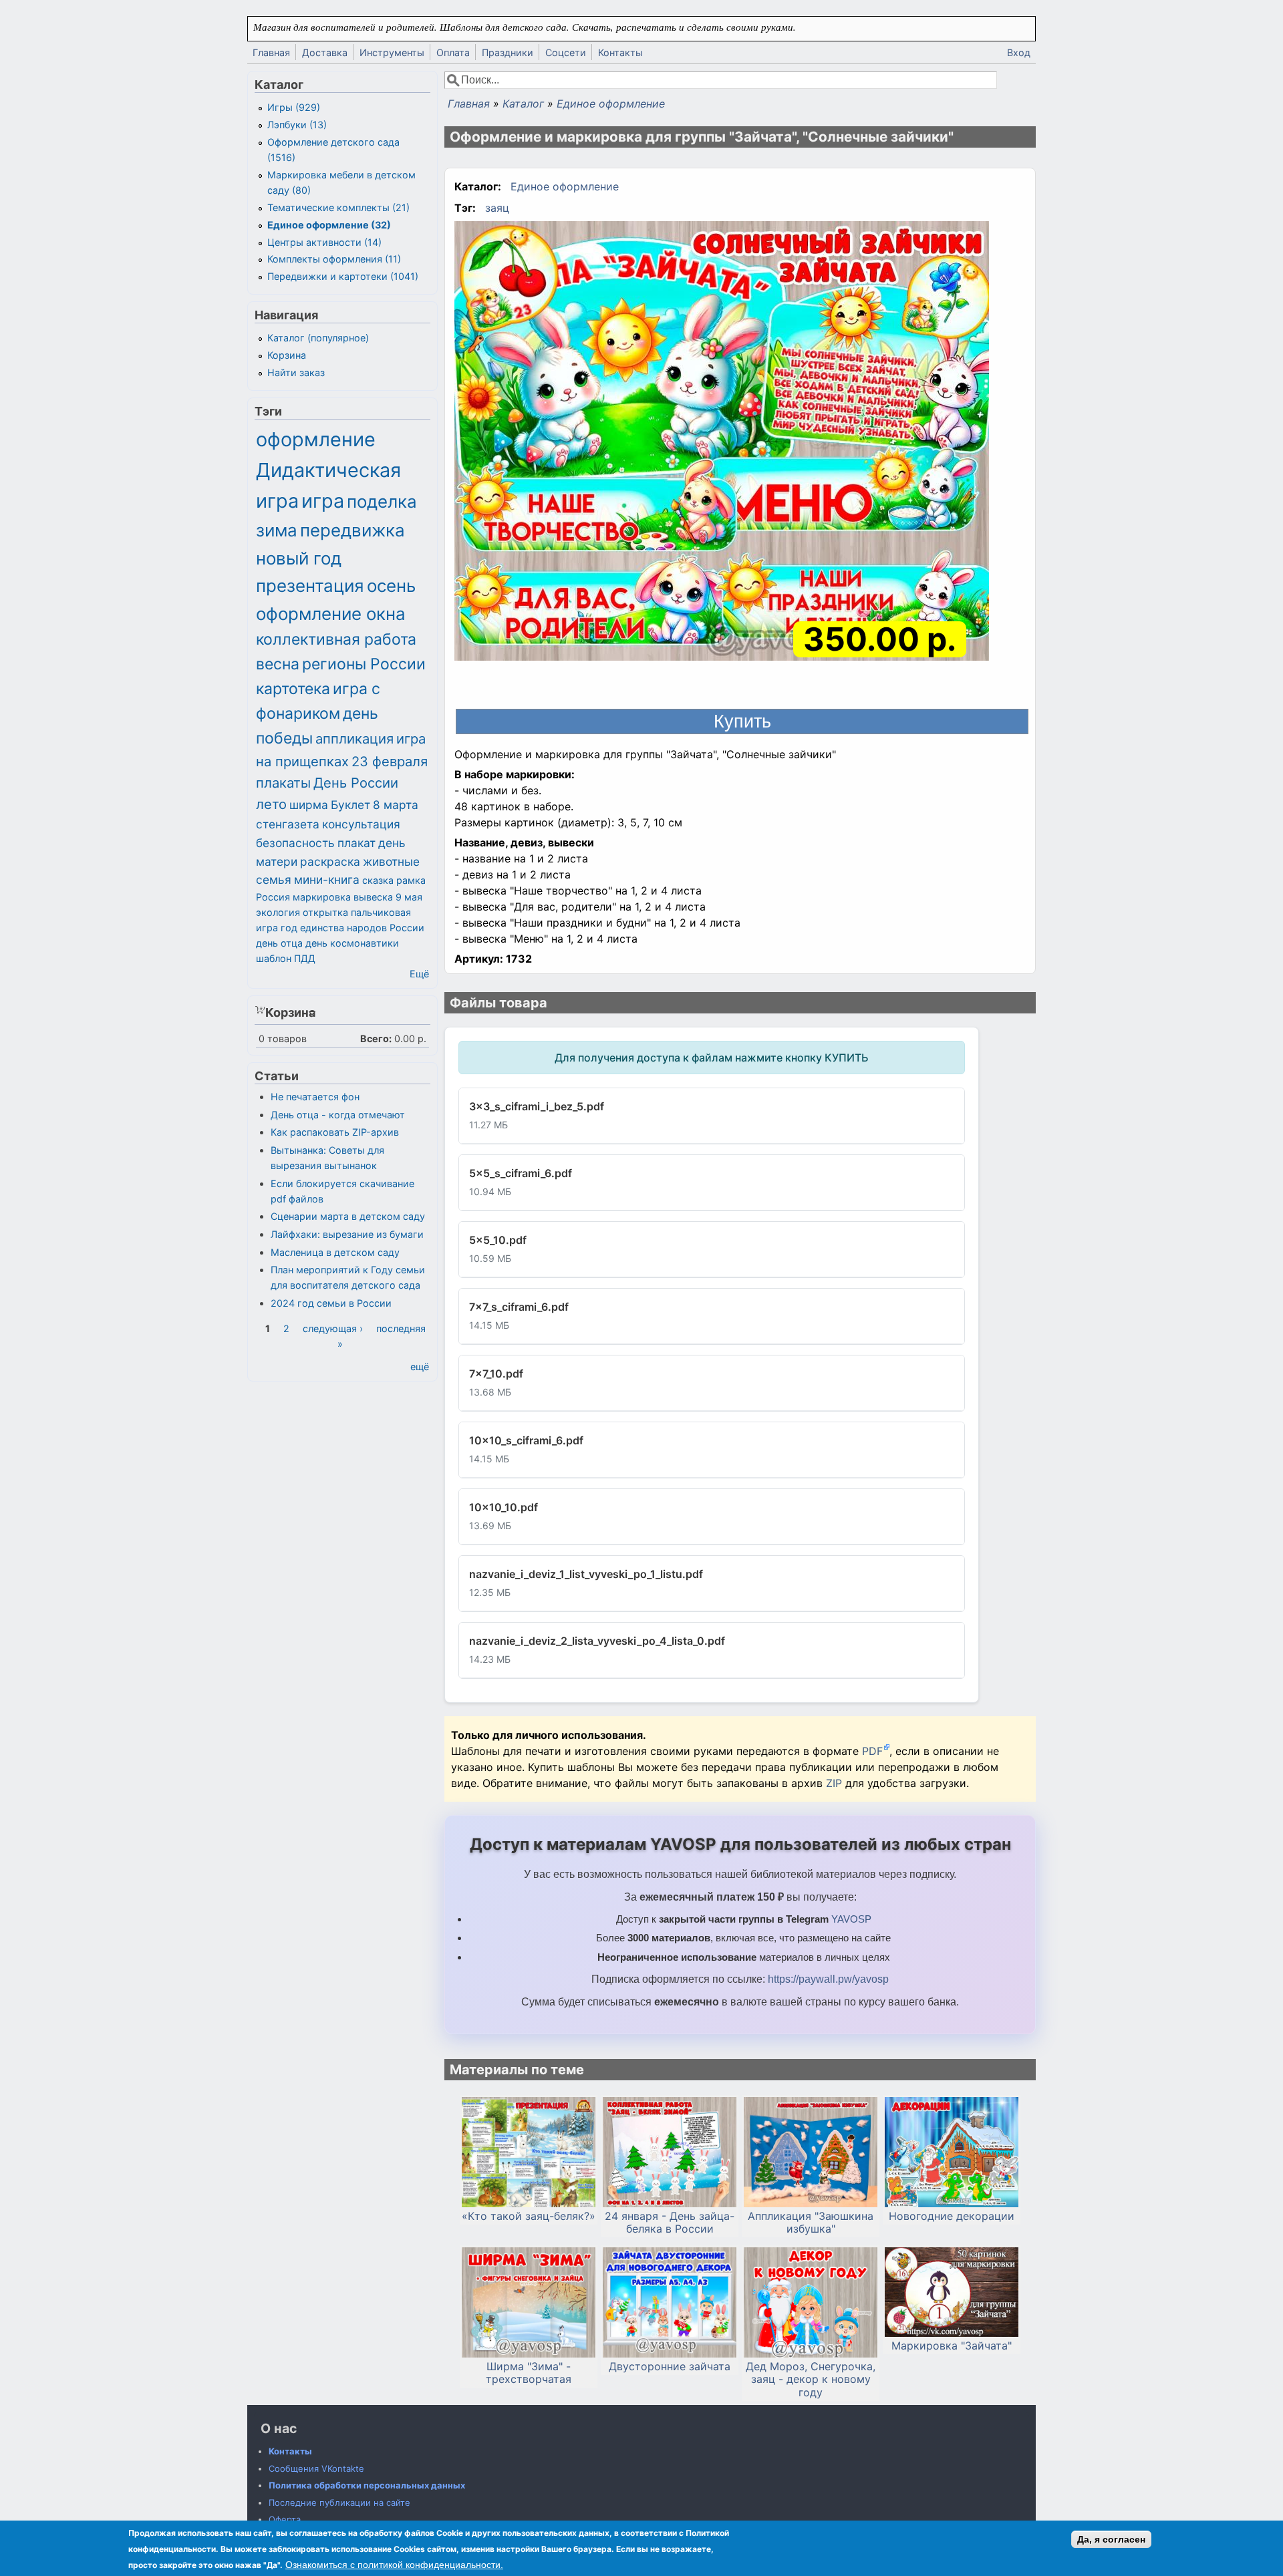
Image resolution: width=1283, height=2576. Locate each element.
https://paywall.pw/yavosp (828, 1979)
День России (356, 783)
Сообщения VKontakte (316, 2468)
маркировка (322, 897)
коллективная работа (336, 639)
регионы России (364, 664)
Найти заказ (296, 372)
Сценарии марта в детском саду (348, 1216)
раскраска (330, 861)
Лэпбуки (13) (297, 125)
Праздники (508, 52)
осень (391, 586)
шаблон (274, 958)
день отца (279, 943)
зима (277, 530)
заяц (497, 208)
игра (323, 501)
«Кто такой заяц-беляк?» (529, 2216)
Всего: (376, 1038)
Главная (271, 52)
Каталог (523, 104)
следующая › (333, 1328)
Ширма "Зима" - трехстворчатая (529, 2373)
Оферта (285, 2519)
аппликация (354, 739)
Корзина (287, 355)
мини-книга (327, 879)
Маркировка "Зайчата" (952, 2346)
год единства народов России (352, 928)
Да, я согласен (1111, 2539)
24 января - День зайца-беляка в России (670, 2223)
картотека (293, 689)
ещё (420, 1366)
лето (271, 804)
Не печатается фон (315, 1097)
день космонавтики (352, 943)
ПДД (305, 958)
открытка (325, 912)
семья (274, 879)
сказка (378, 880)
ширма (309, 805)
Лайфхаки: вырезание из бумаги (347, 1234)
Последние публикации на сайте (339, 2503)
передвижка (352, 530)
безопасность (295, 843)
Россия (273, 897)
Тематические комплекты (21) (338, 207)
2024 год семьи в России (331, 1303)
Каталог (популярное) (318, 338)
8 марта (396, 805)
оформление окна (331, 614)
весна (278, 664)
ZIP (836, 1783)
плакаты (283, 783)
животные (391, 861)
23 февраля (390, 761)
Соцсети (566, 52)
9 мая (409, 897)
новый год (299, 558)
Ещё (419, 974)
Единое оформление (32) (329, 225)
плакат (357, 843)
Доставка (325, 52)
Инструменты (392, 52)
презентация (310, 586)
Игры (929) (294, 107)
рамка (411, 880)
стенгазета (288, 824)
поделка (382, 501)
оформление (316, 439)
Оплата (453, 52)
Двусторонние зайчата (670, 2367)
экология (278, 912)
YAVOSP (851, 1919)
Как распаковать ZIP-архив (335, 1132)
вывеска (373, 897)
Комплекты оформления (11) (334, 259)
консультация (361, 824)
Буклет (350, 805)
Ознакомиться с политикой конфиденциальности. (394, 2565)
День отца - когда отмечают (338, 1115)
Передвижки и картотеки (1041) (343, 276)
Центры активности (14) (324, 242)
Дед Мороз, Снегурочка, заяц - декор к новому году (811, 2379)
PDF (872, 1751)
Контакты (620, 52)
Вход (1019, 52)
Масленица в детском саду (335, 1252)
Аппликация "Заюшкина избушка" (811, 2223)
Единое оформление (611, 104)
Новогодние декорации (952, 2216)
